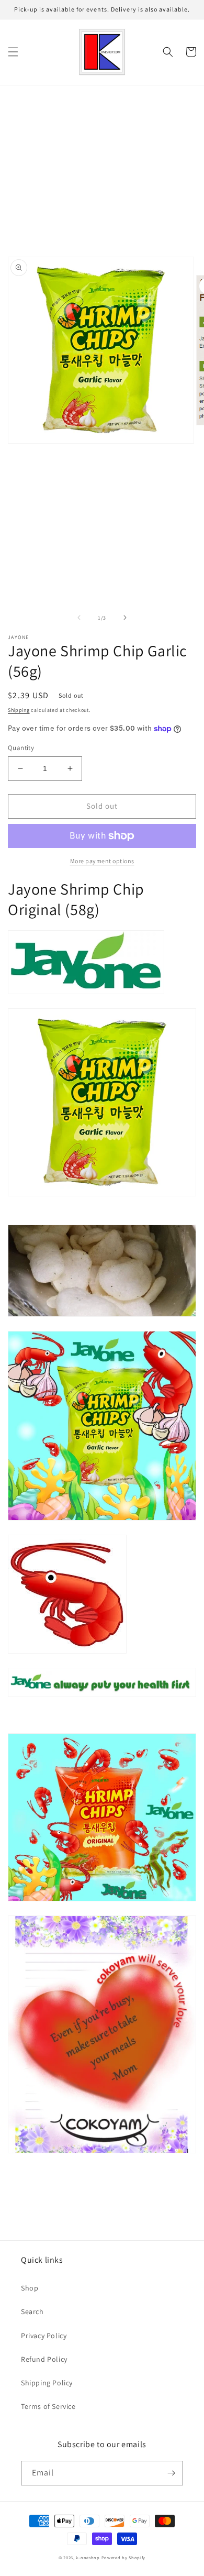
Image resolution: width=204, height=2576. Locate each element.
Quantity (21, 748)
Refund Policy (44, 2359)
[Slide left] (79, 618)
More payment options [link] (102, 861)
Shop (30, 2288)
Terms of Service (48, 2406)
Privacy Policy (44, 2336)
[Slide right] (125, 618)
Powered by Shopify (124, 2557)
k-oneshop (88, 2557)
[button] (13, 52)
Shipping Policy (47, 2383)
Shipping (19, 710)
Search (32, 2311)
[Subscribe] (171, 2473)
